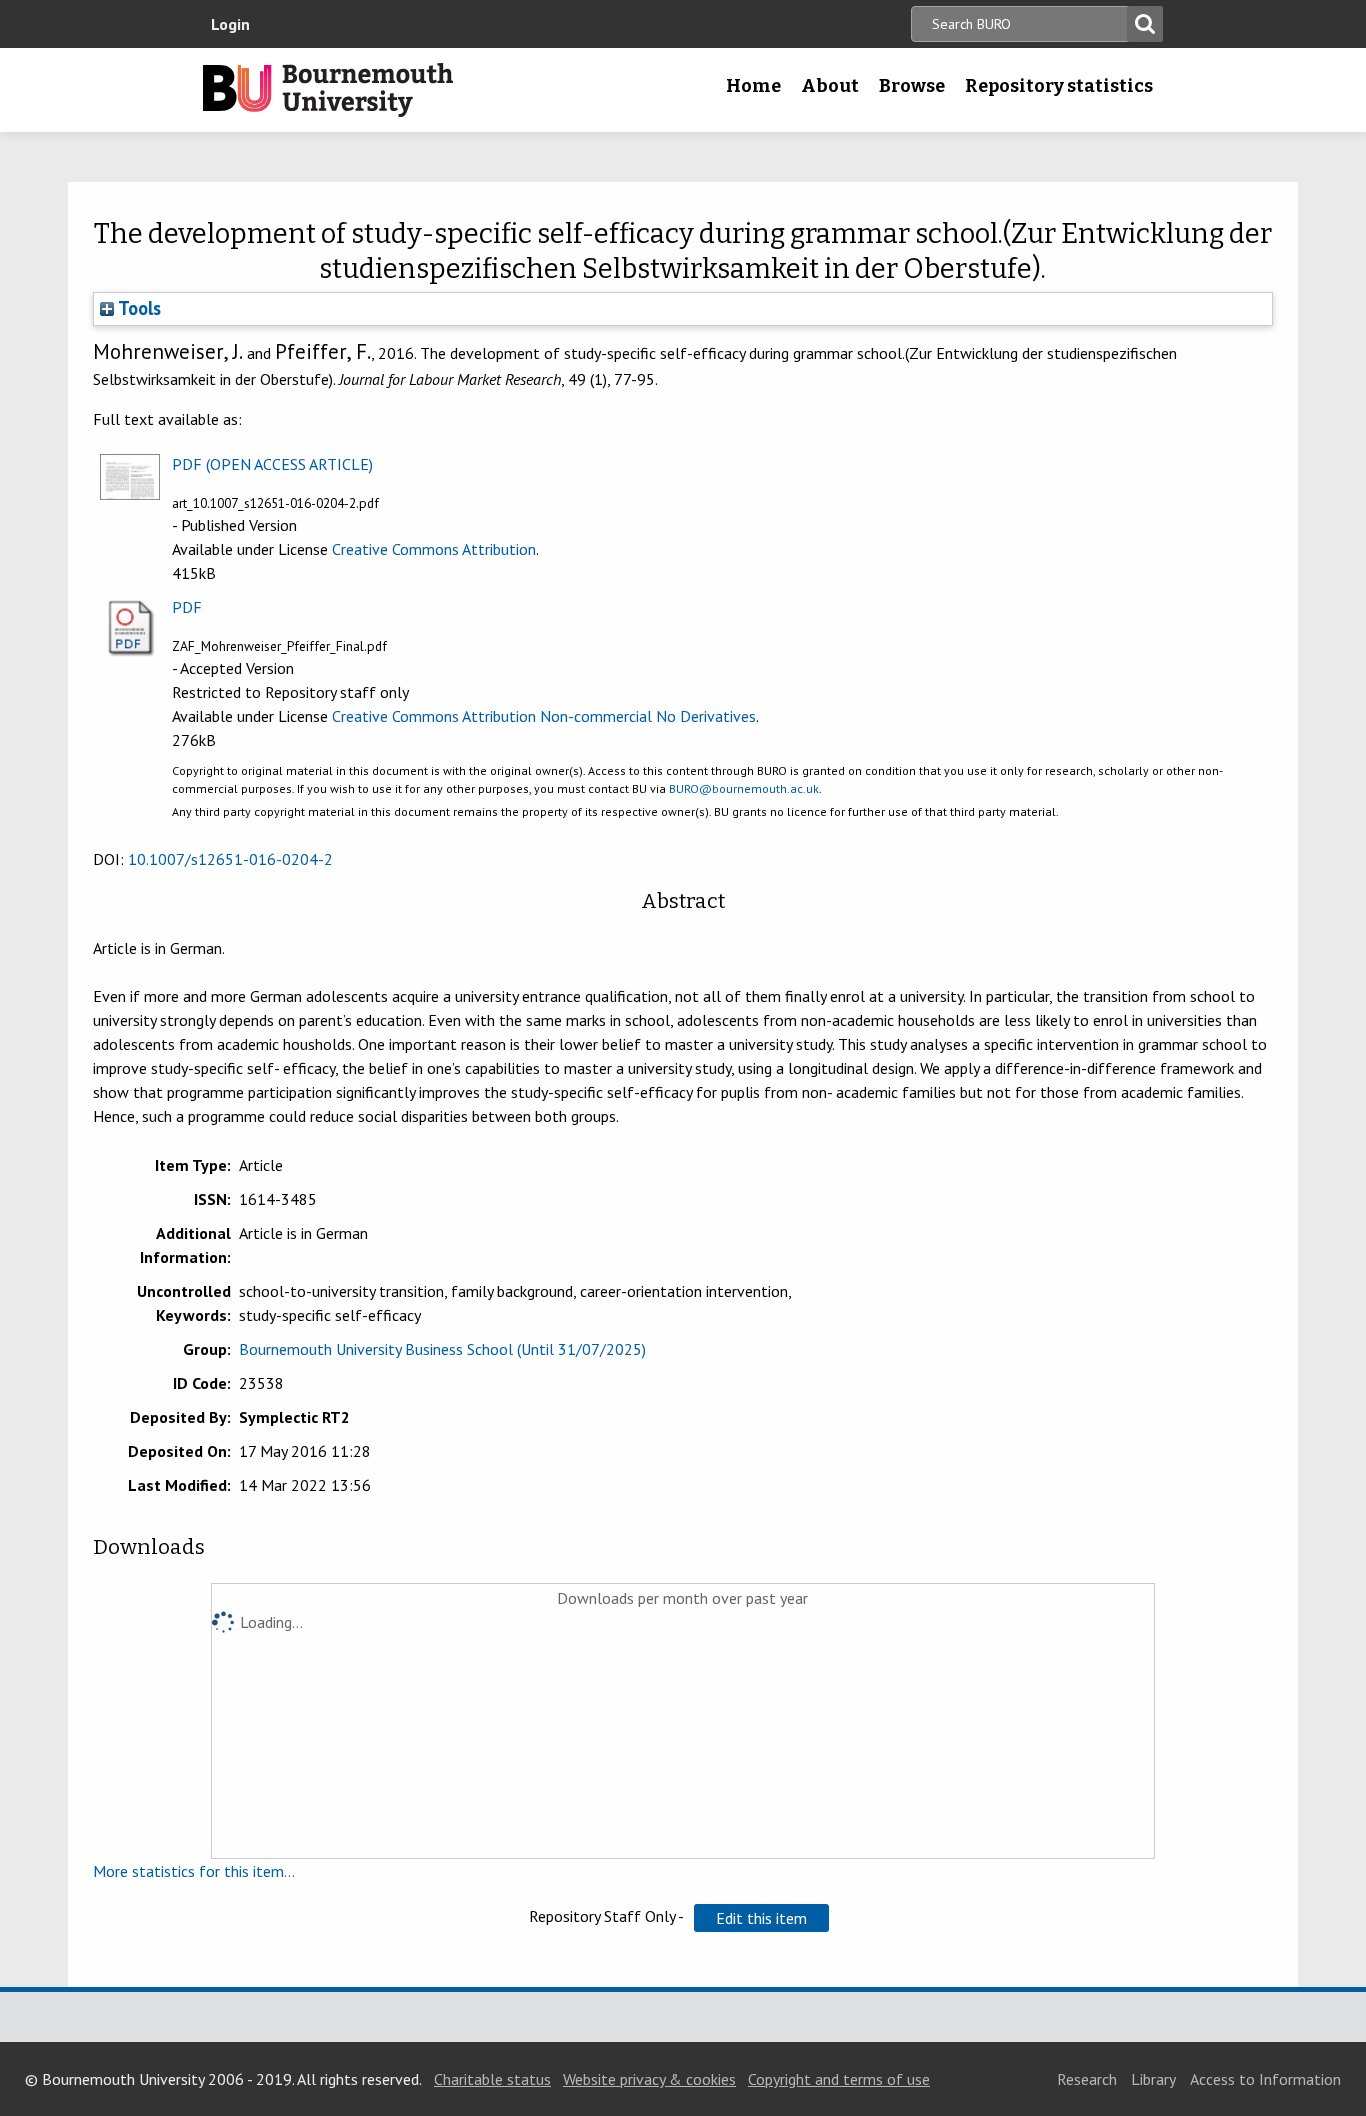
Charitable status (492, 2079)
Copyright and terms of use (839, 2079)
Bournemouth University (328, 90)
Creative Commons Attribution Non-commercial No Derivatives (544, 716)
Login (230, 24)
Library (1153, 2079)
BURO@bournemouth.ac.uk (744, 788)
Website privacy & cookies (649, 2079)
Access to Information (1265, 2079)
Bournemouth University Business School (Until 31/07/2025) (442, 1349)
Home (753, 86)
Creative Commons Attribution (434, 549)
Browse (912, 86)
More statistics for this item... (194, 1871)
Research (1087, 2079)
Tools (137, 308)
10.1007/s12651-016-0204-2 (230, 859)
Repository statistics (1059, 86)
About (830, 86)
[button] (761, 1918)
